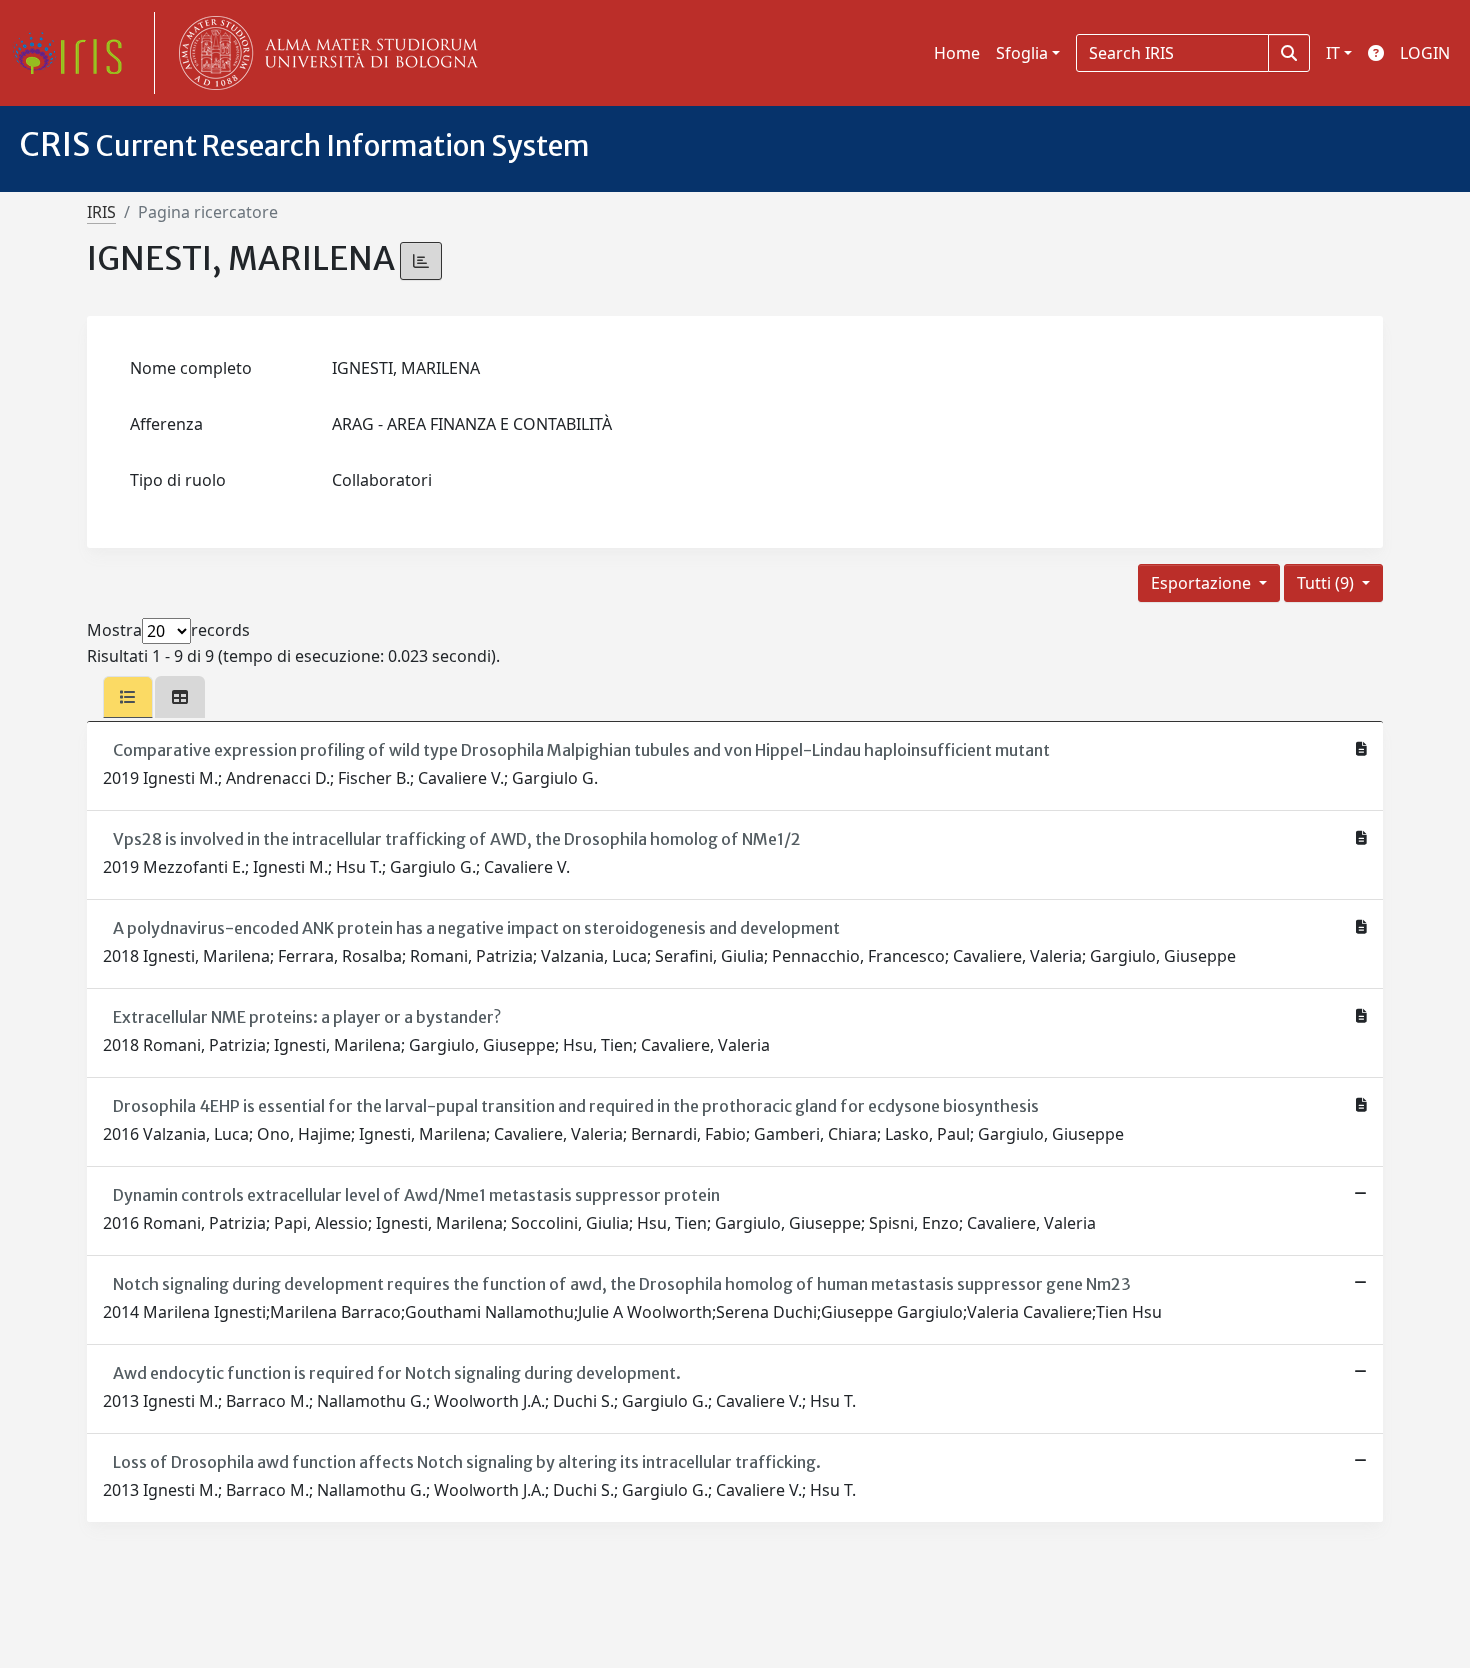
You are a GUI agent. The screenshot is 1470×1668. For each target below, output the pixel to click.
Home (957, 53)
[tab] (128, 697)
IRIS (101, 212)
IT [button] (1333, 53)
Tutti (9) (1327, 583)
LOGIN (1425, 53)
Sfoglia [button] (1022, 53)
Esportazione (1203, 583)
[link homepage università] (324, 53)
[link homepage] (75, 53)
